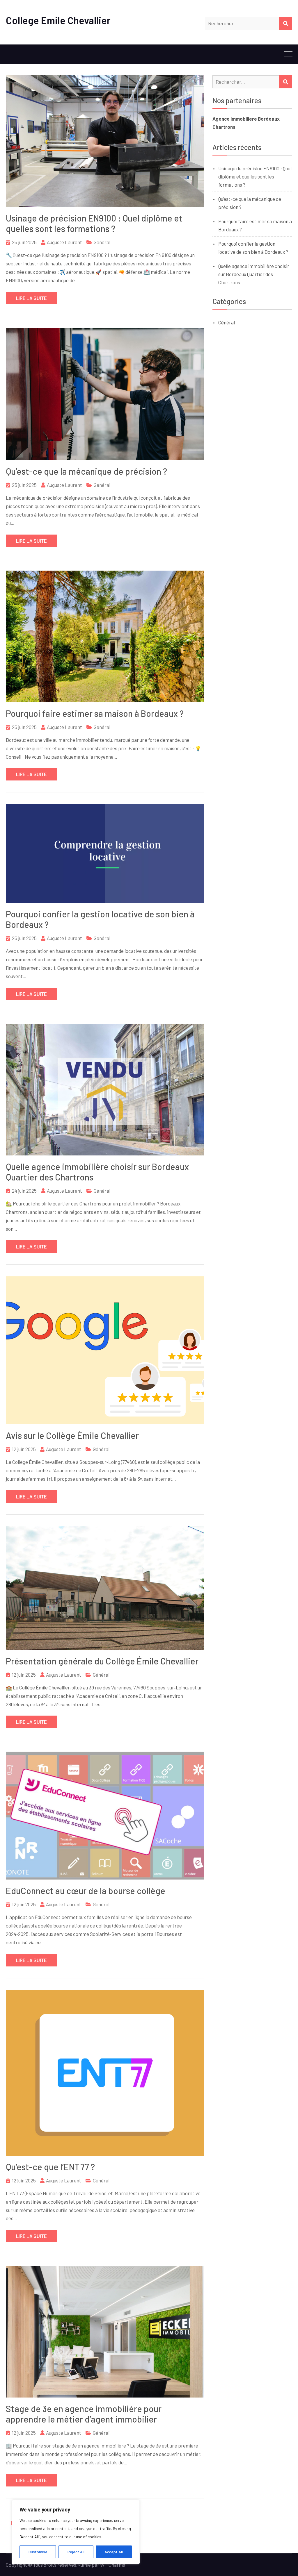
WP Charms (113, 2565)
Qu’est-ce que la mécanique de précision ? (86, 471)
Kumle (84, 2565)
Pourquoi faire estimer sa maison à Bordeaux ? (95, 713)
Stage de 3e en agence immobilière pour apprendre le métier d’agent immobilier (84, 2414)
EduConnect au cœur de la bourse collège (86, 1891)
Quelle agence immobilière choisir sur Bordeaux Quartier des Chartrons (254, 274)
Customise (38, 2552)
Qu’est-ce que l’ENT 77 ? (50, 2167)
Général (102, 242)
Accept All (114, 2552)
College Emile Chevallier (58, 20)
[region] (76, 2532)
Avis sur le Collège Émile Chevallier (72, 1435)
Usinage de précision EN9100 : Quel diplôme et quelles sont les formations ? (94, 223)
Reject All (76, 2552)
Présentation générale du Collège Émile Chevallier (102, 1661)
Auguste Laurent (64, 242)
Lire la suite (31, 298)
